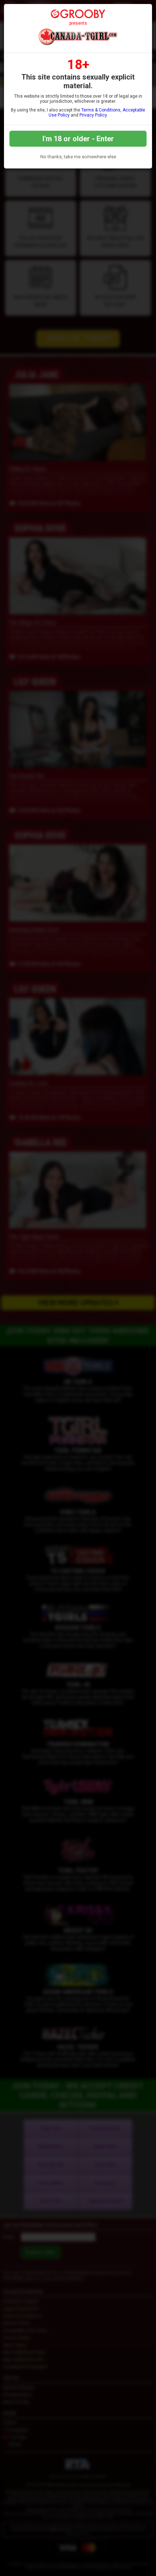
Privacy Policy (93, 115)
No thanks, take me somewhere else (78, 157)
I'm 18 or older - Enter (78, 139)
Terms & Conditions (101, 110)
